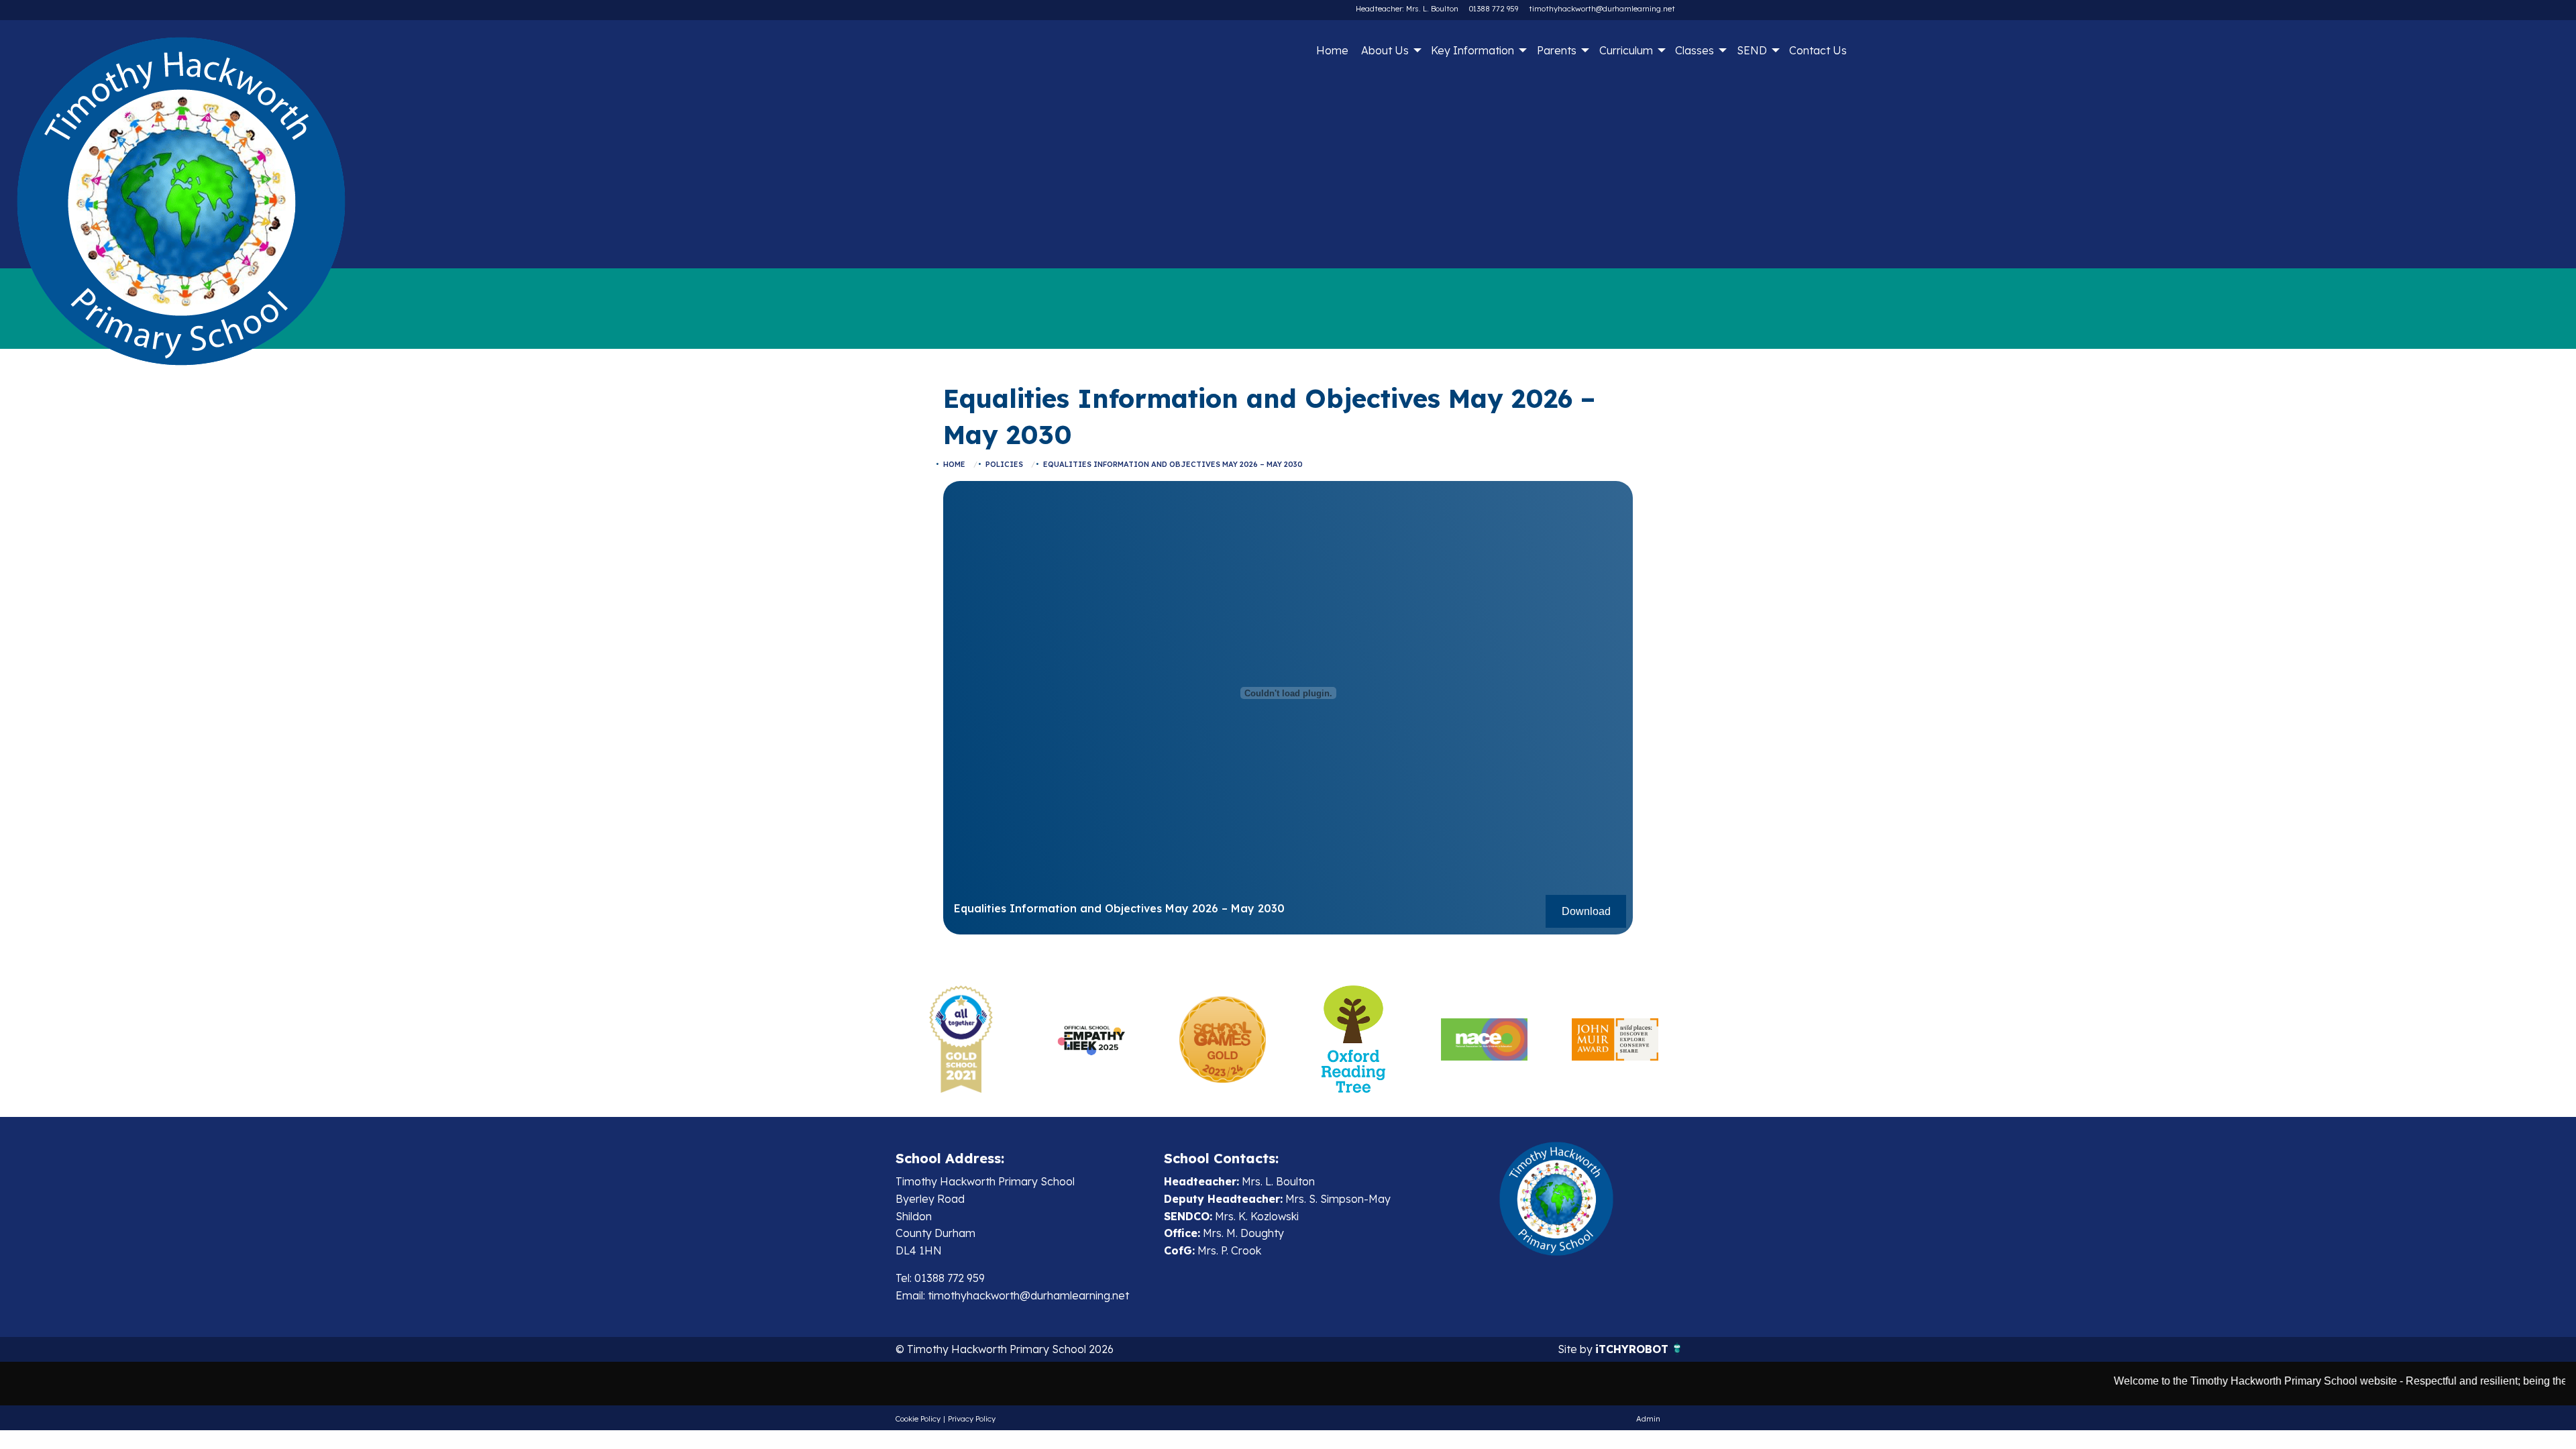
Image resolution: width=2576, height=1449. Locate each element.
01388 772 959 (1494, 9)
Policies (1004, 464)
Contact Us (1818, 50)
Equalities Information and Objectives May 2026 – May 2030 (1173, 464)
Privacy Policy (972, 1419)
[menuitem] (1332, 50)
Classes (1695, 50)
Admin (1648, 1419)
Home (1332, 50)
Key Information (1472, 50)
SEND (1752, 50)
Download (1586, 911)
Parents (1557, 50)
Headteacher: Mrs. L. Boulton (1407, 9)
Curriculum (1626, 50)
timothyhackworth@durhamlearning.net (1602, 9)
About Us (1385, 50)
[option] (961, 1039)
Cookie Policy (918, 1419)
